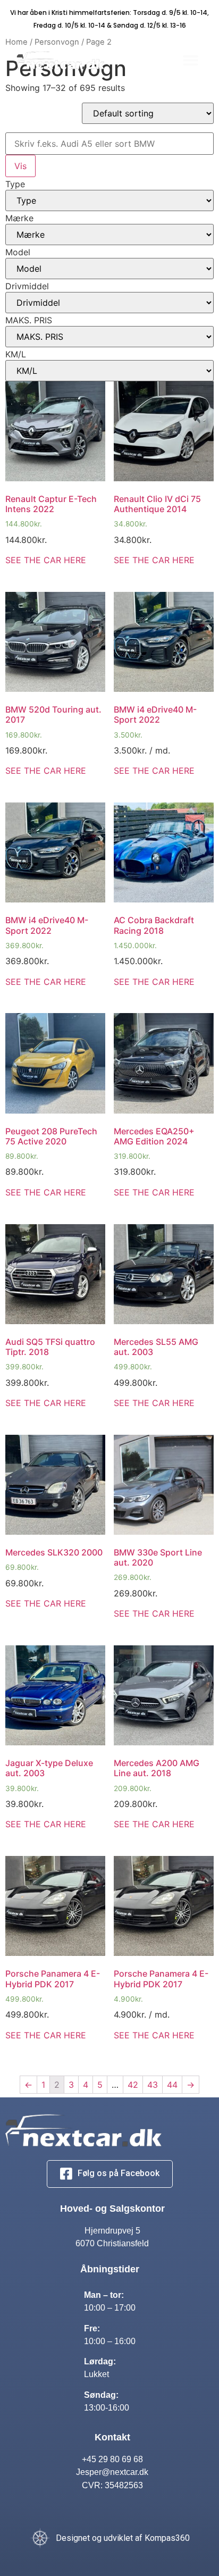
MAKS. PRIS (29, 320)
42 (133, 2085)
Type (15, 184)
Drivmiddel (27, 286)
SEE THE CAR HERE (46, 560)
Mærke (19, 218)
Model (18, 252)
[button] (191, 60)
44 (172, 2085)
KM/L (16, 354)
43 (153, 2085)
